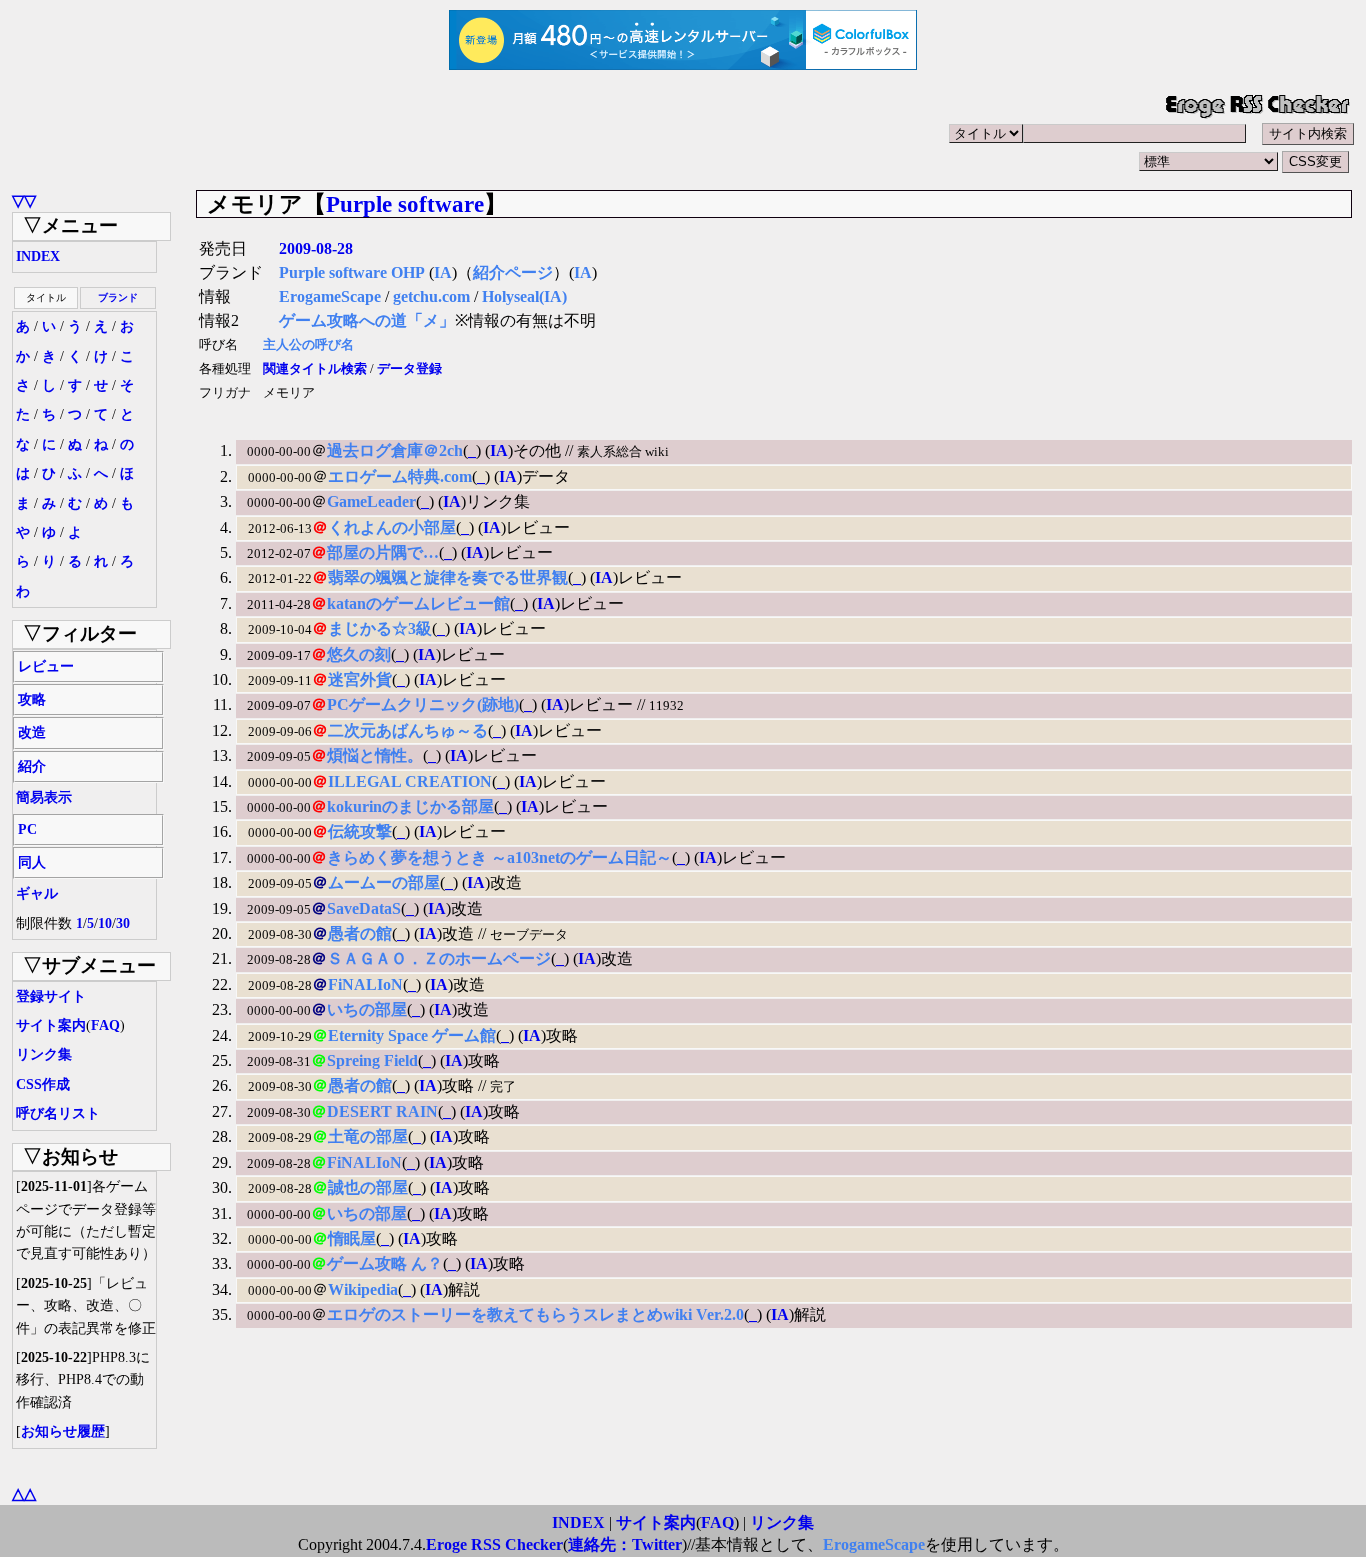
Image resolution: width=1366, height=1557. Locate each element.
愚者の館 (360, 933)
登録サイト (51, 996)
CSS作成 (43, 1084)
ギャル (37, 893)
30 (123, 923)
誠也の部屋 (368, 1187)
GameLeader (371, 501)
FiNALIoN (365, 984)
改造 (32, 732)
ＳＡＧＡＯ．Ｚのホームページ (439, 958)
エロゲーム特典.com (400, 476)
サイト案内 (51, 1025)
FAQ (105, 1025)
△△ (24, 1493)
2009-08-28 (316, 248)
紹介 (32, 766)
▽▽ (24, 200)
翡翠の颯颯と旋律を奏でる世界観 (448, 577)
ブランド (118, 297)
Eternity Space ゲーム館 (412, 1035)
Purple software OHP (352, 272)
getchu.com (431, 296)
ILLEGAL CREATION (410, 781)
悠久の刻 (359, 654)
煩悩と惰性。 (375, 755)
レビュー (46, 666)
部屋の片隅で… (383, 552)
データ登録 (409, 369)
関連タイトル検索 (315, 369)
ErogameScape (330, 296)
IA (443, 272)
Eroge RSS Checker (494, 1544)
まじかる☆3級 (380, 628)
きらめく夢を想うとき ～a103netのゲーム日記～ (499, 857)
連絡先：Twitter (625, 1544)
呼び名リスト (58, 1113)
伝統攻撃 (360, 831)
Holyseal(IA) (524, 296)
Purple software (405, 204)
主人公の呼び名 (308, 345)
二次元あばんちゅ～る (408, 730)
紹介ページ (513, 272)
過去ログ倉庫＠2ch (395, 450)
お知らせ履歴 (63, 1431)
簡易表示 (44, 797)
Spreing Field (372, 1060)
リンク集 (44, 1054)
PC (27, 829)
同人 (32, 862)
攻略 (32, 699)
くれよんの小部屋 (392, 527)
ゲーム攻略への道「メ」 (367, 320)
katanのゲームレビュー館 (418, 603)
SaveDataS (364, 908)
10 (105, 923)
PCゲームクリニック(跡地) (423, 704)
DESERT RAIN (382, 1111)
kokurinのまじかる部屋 (410, 806)
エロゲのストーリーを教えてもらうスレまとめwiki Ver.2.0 (535, 1314)
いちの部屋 (367, 1009)
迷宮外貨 (360, 679)
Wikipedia (363, 1289)
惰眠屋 (352, 1238)
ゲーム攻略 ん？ (385, 1263)
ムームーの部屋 (384, 882)
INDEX (38, 256)
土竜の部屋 (368, 1136)
